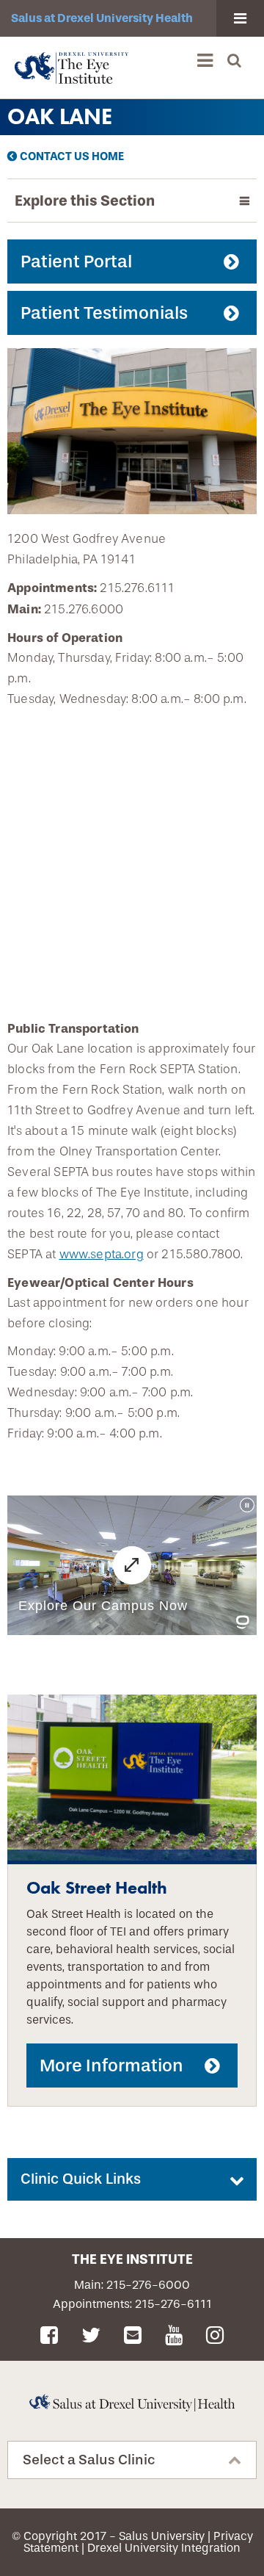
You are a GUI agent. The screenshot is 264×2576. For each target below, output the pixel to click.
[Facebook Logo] (52, 2336)
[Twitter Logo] (93, 2336)
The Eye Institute (132, 2259)
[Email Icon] (135, 2336)
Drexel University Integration (164, 2548)
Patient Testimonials (104, 313)
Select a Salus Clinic (89, 2460)
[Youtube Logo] (176, 2336)
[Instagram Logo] (215, 2336)
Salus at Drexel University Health (102, 18)
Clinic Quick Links (81, 2179)
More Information (111, 2066)
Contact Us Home (72, 156)
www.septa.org (102, 1254)
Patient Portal (76, 261)
